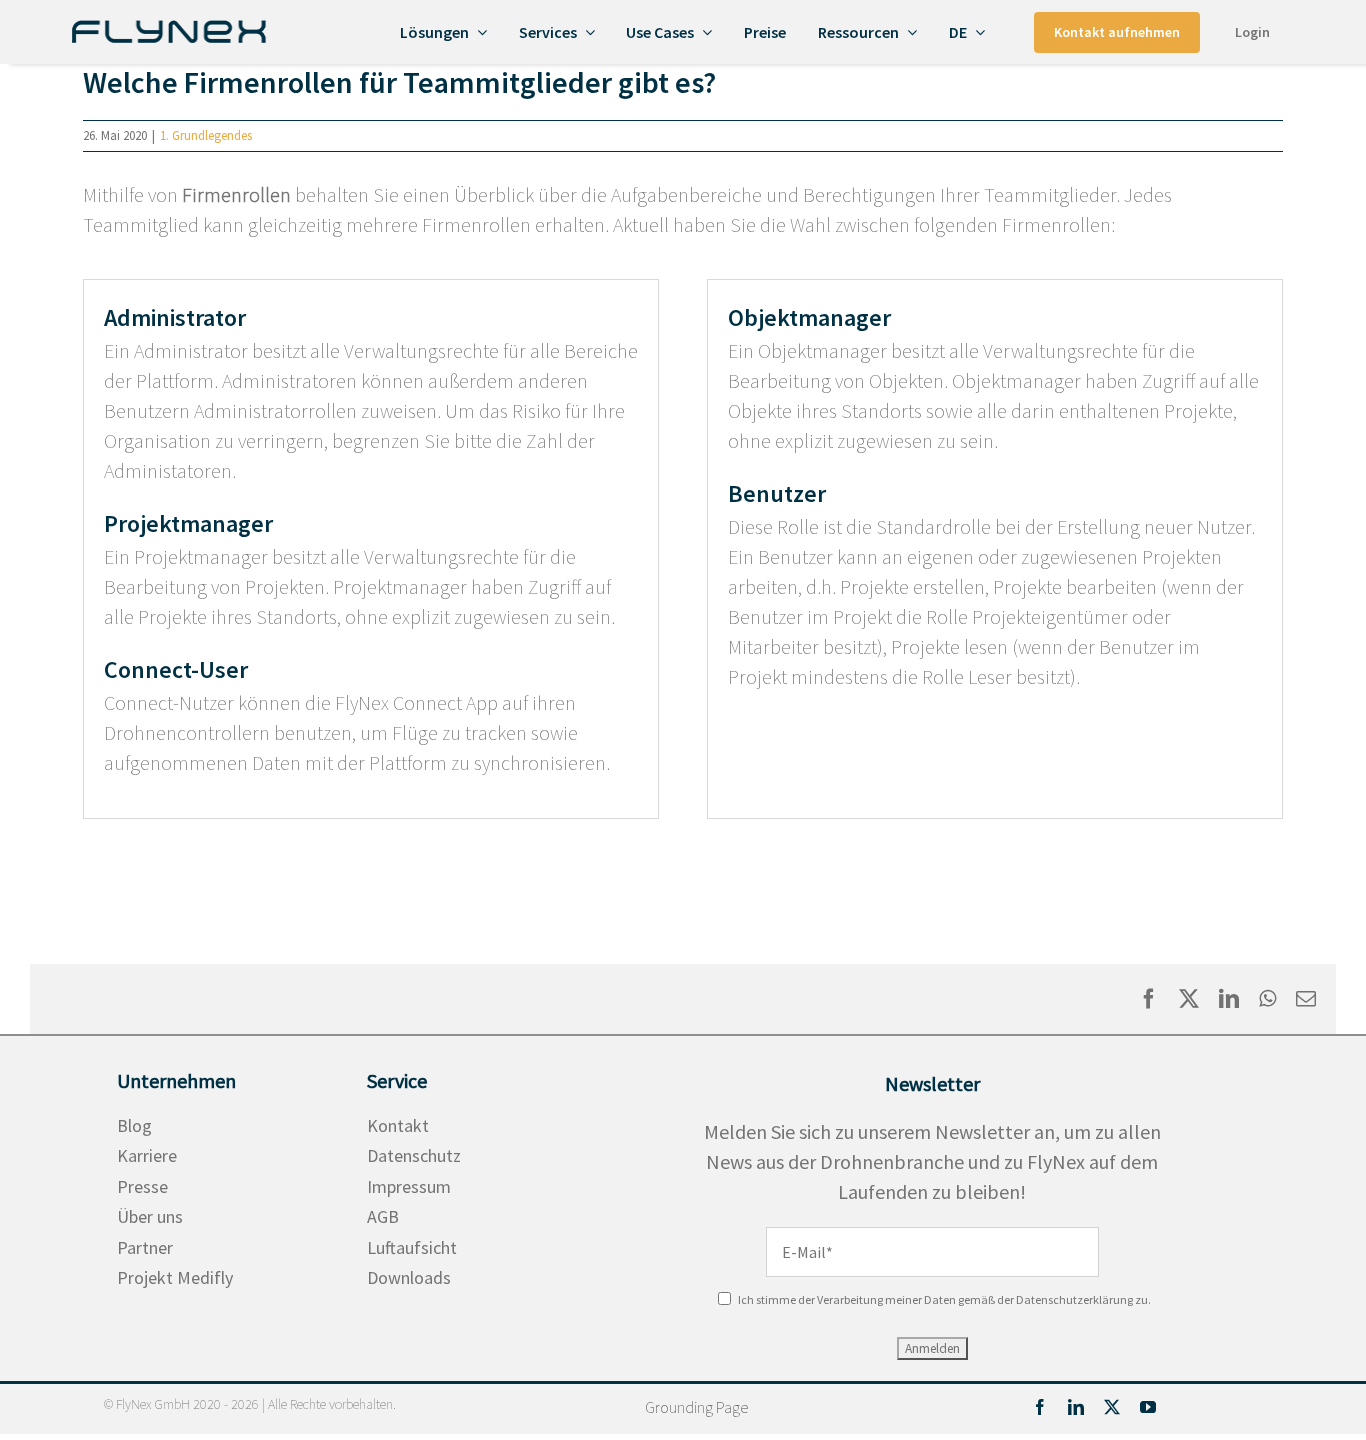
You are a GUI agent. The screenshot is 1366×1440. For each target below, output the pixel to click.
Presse (142, 1186)
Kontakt (398, 1125)
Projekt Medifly (175, 1277)
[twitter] (1112, 1407)
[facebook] (1040, 1407)
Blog (134, 1125)
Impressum (409, 1186)
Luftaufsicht (412, 1247)
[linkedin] (1076, 1407)
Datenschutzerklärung (1074, 1299)
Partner (145, 1247)
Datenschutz (414, 1155)
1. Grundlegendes (206, 135)
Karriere (147, 1155)
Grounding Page (696, 1407)
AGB (383, 1216)
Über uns (150, 1216)
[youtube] (1148, 1407)
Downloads (409, 1277)
